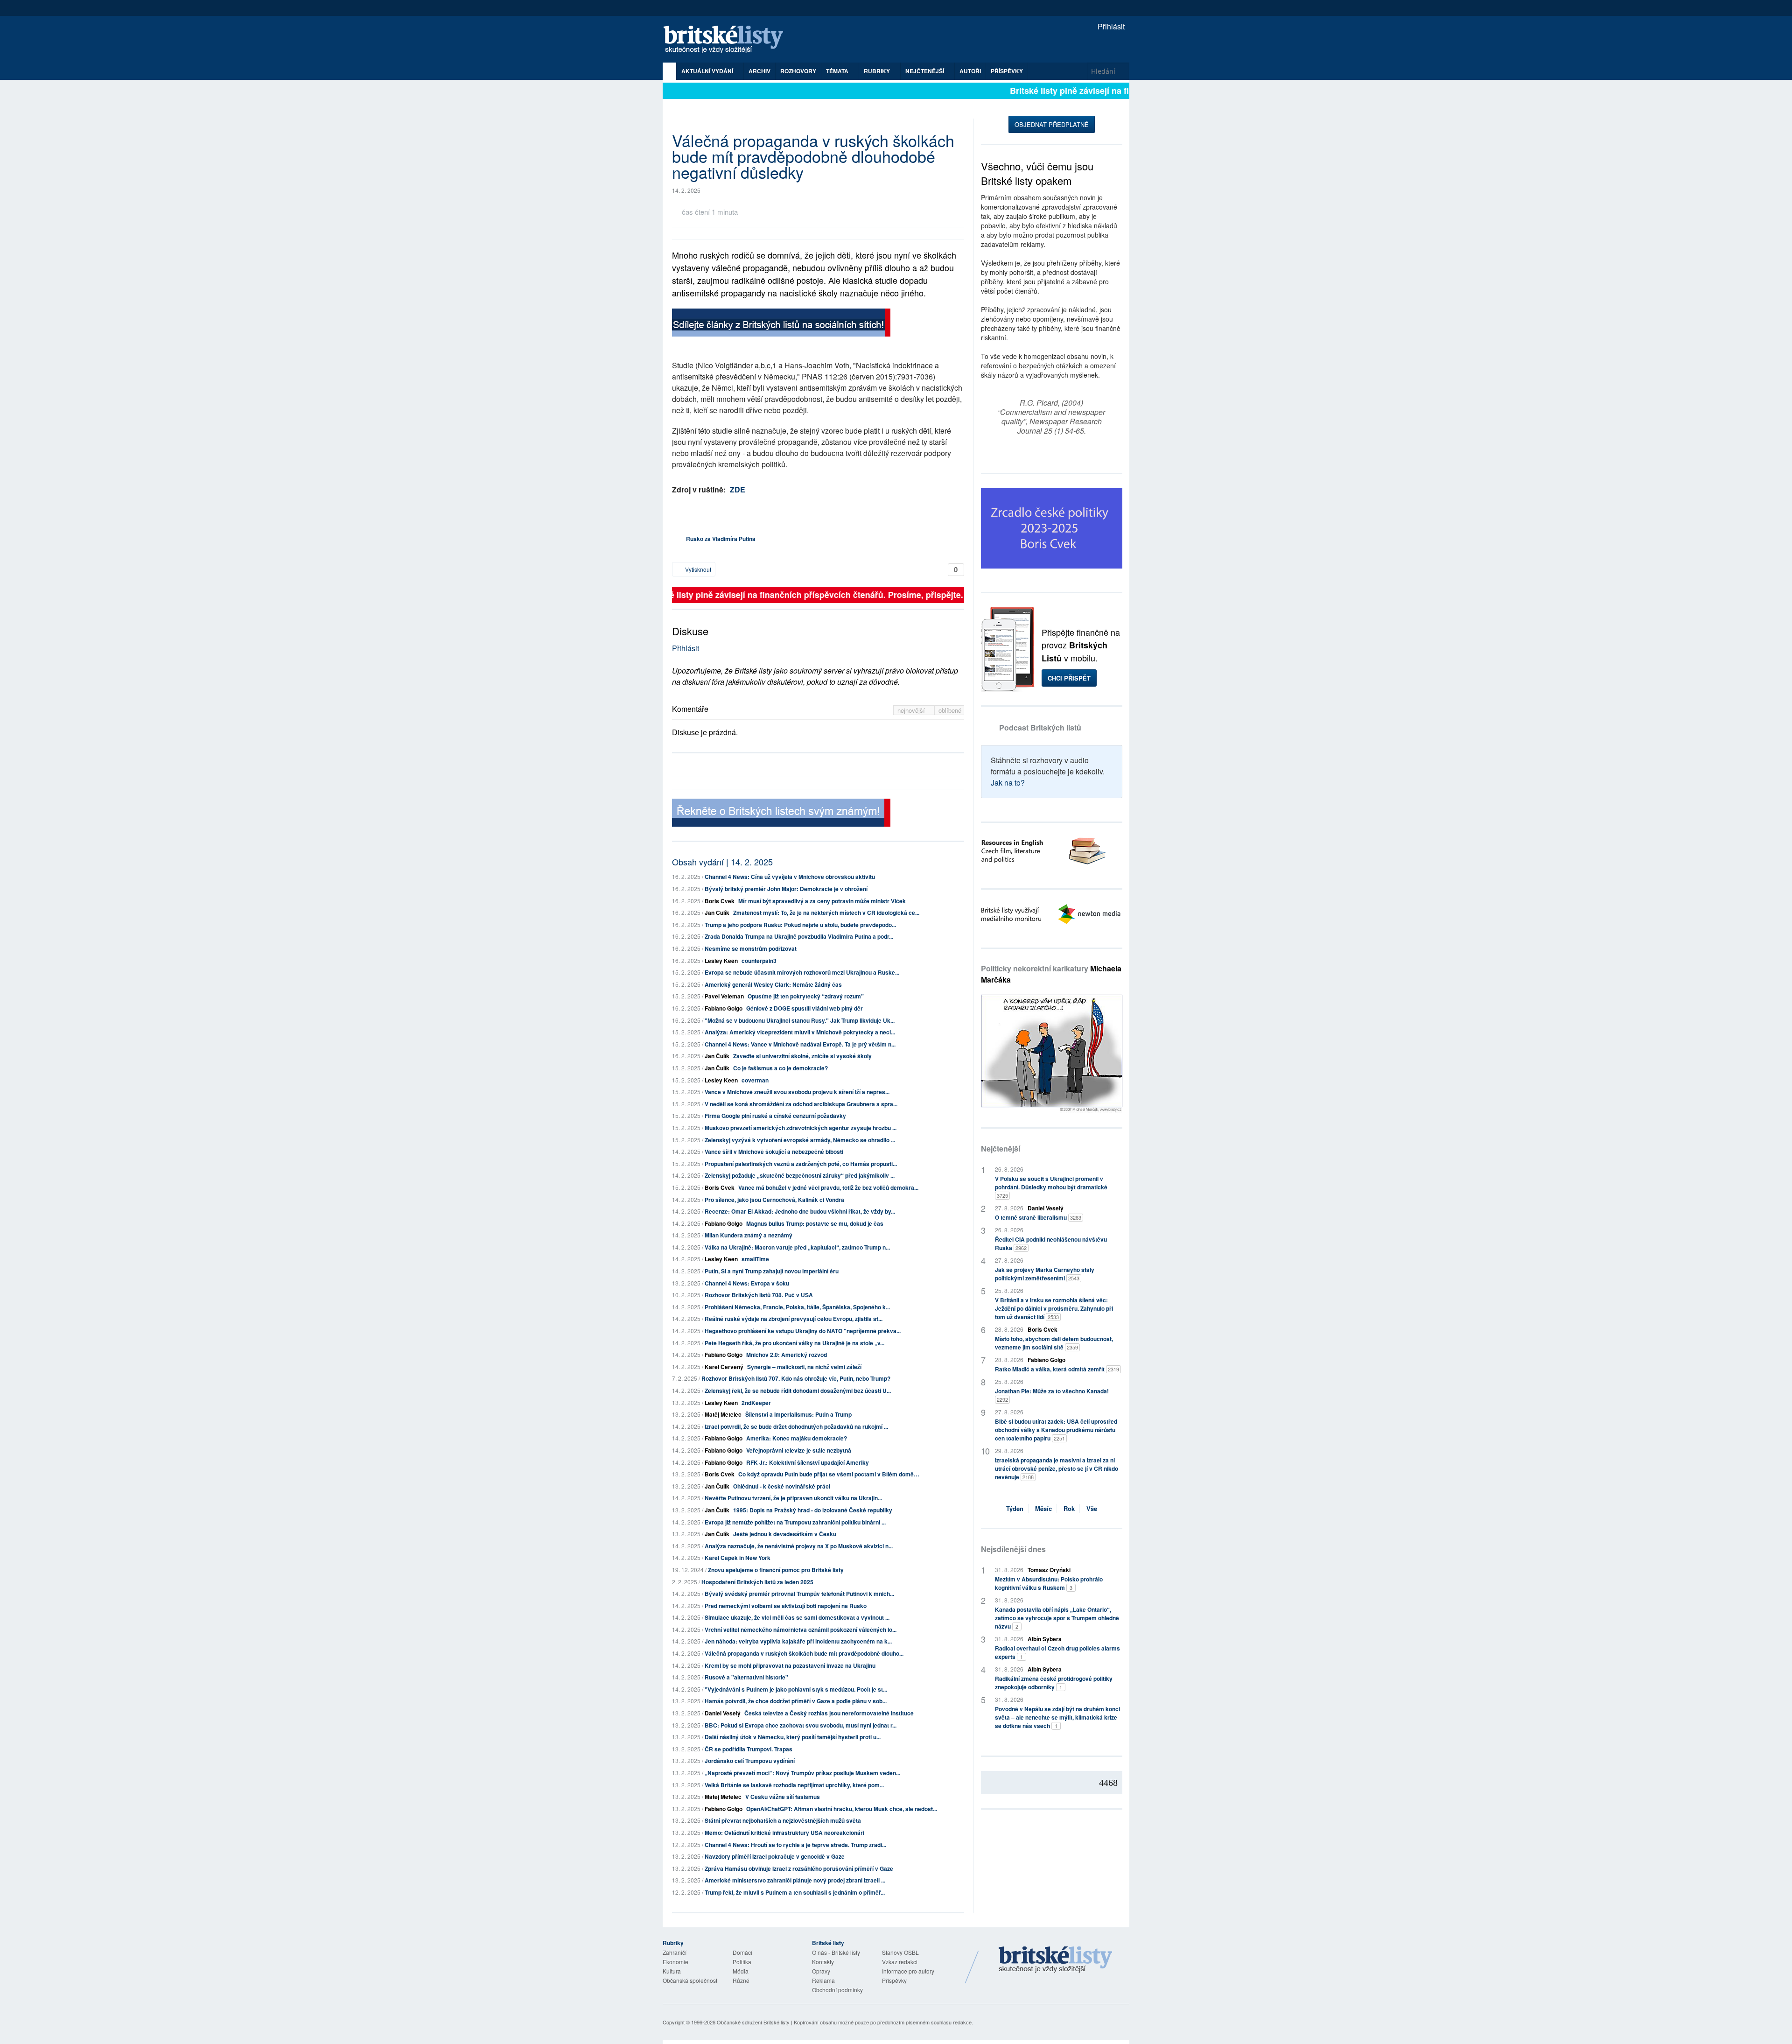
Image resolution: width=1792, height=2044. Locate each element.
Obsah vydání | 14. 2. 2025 (722, 862)
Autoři (970, 71)
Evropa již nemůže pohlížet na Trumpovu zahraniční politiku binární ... (795, 1522)
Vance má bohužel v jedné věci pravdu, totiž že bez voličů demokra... (828, 1187)
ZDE (738, 489)
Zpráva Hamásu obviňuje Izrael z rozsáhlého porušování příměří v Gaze (799, 1868)
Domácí (742, 1952)
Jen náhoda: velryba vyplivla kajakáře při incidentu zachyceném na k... (798, 1641)
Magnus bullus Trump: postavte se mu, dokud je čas (815, 1223)
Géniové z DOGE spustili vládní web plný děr (805, 1008)
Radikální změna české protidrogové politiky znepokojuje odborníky (1054, 1683)
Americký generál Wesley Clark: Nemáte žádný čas (773, 984)
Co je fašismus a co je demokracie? (780, 1068)
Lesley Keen (721, 961)
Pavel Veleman (724, 996)
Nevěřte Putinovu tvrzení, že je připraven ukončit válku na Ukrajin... (793, 1498)
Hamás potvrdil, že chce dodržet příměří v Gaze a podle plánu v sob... (796, 1701)
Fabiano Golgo (724, 1008)
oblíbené (950, 710)
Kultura (672, 1971)
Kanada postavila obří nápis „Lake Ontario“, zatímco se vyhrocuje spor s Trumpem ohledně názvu (1057, 1618)
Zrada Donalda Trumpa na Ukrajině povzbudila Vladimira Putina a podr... (799, 936)
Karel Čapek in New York (738, 1558)
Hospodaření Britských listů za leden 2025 (757, 1582)
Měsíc (1043, 1508)
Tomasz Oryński (1049, 1570)
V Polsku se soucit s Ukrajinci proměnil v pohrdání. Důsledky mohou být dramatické (1051, 1187)
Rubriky (878, 71)
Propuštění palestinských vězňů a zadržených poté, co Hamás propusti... (801, 1164)
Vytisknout (697, 569)
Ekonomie (675, 1962)
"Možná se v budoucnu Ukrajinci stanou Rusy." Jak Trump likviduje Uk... (800, 1020)
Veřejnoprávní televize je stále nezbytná (799, 1450)
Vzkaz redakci (900, 1962)
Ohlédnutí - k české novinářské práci (782, 1486)
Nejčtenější (1001, 1148)
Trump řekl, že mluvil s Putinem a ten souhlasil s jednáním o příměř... (795, 1892)
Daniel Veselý (723, 1713)
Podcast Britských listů (1040, 727)
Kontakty (823, 1962)
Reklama (823, 1980)
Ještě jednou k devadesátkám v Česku (785, 1534)
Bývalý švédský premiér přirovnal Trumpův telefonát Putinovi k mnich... (799, 1594)
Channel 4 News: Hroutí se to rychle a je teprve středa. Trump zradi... (795, 1845)
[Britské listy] (781, 324)
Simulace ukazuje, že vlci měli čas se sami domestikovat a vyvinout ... (797, 1617)
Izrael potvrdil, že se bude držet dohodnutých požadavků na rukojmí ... (796, 1426)
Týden (1015, 1508)
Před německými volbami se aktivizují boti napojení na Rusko (786, 1606)
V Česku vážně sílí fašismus (783, 1797)
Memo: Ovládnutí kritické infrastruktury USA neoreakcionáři (784, 1833)
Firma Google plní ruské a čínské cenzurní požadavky (775, 1116)
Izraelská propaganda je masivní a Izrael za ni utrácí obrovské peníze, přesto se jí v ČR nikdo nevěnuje (1057, 1468)
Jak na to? (1008, 783)
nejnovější (912, 710)
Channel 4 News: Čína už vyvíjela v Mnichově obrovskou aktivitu (790, 877)
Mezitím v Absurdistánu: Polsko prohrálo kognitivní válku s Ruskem (1049, 1583)
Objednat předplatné (1052, 124)
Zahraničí (675, 1952)
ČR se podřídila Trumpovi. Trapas (749, 1749)
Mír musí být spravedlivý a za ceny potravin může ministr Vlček (822, 901)
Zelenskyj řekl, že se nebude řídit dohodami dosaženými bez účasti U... (798, 1391)
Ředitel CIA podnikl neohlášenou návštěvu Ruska (1051, 1243)
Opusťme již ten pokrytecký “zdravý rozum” (806, 996)
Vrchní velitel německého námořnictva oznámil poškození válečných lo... (801, 1630)
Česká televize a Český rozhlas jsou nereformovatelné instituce (829, 1713)
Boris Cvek (720, 901)
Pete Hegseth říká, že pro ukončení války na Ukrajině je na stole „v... (794, 1343)
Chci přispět (1069, 678)
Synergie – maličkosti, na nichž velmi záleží (804, 1367)
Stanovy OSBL (900, 1952)
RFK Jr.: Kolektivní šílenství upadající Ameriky (808, 1462)
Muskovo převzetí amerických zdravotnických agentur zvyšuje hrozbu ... (801, 1128)
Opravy (821, 1971)
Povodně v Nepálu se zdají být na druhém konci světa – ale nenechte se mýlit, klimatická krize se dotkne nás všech (1057, 1717)
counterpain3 (759, 961)
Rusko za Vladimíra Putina (721, 539)
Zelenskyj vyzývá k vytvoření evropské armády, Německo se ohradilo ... (800, 1140)
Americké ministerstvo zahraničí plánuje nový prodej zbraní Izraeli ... (795, 1880)
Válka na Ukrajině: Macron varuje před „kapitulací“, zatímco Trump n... (797, 1247)
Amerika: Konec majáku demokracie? (797, 1438)
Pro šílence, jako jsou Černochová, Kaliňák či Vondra (774, 1200)
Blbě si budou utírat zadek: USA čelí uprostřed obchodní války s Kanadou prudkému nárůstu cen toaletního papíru (1056, 1430)
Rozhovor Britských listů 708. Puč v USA (759, 1295)
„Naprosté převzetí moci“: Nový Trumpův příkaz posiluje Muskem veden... (802, 1773)
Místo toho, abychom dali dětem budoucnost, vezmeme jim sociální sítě (1054, 1343)
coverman (755, 1080)
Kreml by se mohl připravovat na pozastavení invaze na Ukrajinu (790, 1665)
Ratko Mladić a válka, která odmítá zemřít (1057, 1369)
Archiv (759, 71)
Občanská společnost (690, 1980)
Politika (742, 1962)
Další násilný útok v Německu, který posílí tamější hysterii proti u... (793, 1737)
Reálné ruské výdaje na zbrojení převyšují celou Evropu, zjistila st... (794, 1319)
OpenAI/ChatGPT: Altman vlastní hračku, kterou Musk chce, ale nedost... (842, 1809)
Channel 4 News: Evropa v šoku (747, 1283)
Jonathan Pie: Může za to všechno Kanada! (1052, 1395)
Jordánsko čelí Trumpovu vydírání (750, 1761)
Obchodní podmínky (837, 1990)
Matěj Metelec (723, 1414)
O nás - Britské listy (836, 1952)
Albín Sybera (1045, 1639)
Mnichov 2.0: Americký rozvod (787, 1355)
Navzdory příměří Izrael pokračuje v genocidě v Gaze (775, 1856)
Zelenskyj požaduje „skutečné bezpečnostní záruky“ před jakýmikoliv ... (800, 1175)
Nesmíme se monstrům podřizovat (751, 948)
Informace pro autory (908, 1971)
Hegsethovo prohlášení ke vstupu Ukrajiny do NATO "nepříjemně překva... (803, 1331)
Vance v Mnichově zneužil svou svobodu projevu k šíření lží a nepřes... (797, 1092)
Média (741, 1971)
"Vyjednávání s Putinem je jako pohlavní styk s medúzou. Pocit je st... (796, 1689)
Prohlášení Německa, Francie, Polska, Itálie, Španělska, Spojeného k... (797, 1307)
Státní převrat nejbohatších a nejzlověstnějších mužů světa (783, 1820)
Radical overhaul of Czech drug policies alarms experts (1057, 1652)
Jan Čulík (717, 913)
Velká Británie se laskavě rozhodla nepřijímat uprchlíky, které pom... (794, 1785)
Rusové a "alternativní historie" (746, 1677)
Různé (741, 1980)
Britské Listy (1056, 1960)
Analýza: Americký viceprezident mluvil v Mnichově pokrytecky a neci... (800, 1032)
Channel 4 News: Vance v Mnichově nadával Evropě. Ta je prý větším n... (800, 1044)
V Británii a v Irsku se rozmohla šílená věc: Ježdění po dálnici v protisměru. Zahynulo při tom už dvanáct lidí (1054, 1308)
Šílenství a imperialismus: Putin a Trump (798, 1414)
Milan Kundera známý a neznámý (749, 1235)
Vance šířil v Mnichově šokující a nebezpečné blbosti (774, 1152)
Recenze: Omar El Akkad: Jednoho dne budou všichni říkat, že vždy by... (800, 1211)
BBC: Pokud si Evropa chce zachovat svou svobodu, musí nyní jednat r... (801, 1725)
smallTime (755, 1259)
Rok (1069, 1508)
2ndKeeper (756, 1403)
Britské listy (728, 40)
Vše (1092, 1508)
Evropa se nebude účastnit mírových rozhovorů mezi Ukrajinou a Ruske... (802, 972)
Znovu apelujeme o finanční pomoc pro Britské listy (776, 1570)
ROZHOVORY (798, 71)
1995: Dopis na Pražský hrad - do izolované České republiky (813, 1510)
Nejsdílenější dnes (1013, 1549)
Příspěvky (1007, 71)
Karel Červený (724, 1367)
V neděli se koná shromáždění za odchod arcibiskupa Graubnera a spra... (801, 1104)
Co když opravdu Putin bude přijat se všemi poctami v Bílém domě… (829, 1474)
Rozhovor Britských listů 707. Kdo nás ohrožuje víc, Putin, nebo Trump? (796, 1378)
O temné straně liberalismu (1038, 1217)
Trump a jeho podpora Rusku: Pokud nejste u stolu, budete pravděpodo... (800, 925)
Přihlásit (1110, 26)
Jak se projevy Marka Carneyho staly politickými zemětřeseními (1045, 1274)
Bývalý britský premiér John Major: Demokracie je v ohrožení (786, 889)
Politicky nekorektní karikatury (1051, 974)
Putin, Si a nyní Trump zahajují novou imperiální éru (772, 1271)
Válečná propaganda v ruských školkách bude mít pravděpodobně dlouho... (804, 1653)
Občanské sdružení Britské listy (753, 2022)
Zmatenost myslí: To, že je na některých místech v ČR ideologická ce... (826, 913)
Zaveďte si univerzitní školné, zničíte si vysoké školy (802, 1056)
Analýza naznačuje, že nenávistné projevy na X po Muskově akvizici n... (799, 1546)
